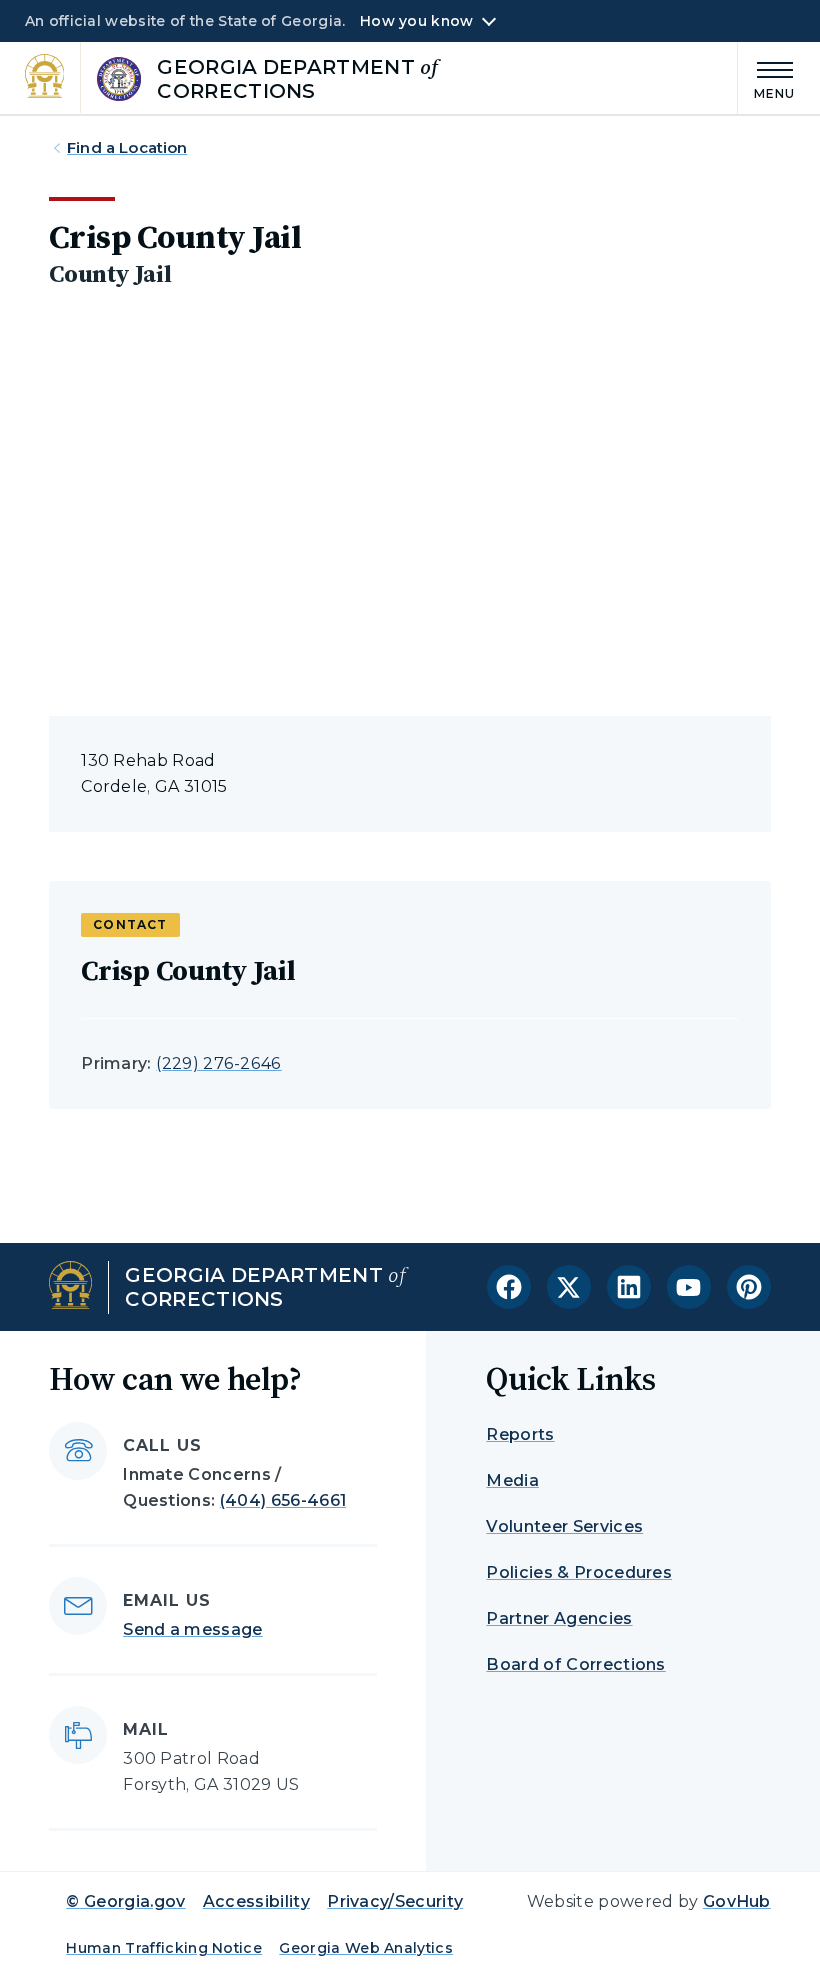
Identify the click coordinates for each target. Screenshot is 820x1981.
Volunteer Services (564, 1526)
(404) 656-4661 (283, 1500)
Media (512, 1480)
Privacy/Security (395, 1901)
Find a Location (127, 147)
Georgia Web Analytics (366, 1948)
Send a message (192, 1629)
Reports (520, 1434)
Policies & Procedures (579, 1572)
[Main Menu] (767, 77)
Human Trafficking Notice (164, 1948)
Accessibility (256, 1901)
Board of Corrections (575, 1664)
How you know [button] (416, 21)
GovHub (737, 1901)
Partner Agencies (559, 1618)
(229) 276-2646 (218, 1063)
